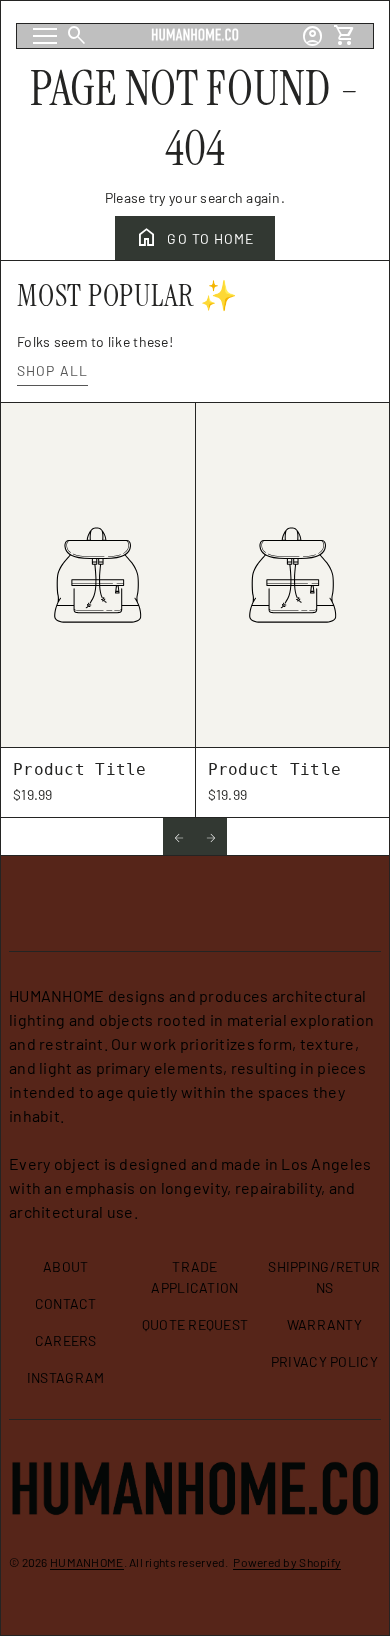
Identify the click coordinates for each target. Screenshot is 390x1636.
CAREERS (66, 1340)
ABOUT (65, 1266)
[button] (179, 836)
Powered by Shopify (287, 1562)
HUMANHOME (87, 1562)
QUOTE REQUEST (195, 1324)
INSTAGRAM (66, 1377)
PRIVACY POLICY (324, 1361)
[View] (98, 575)
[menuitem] (66, 1274)
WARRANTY (324, 1324)
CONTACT (66, 1303)
